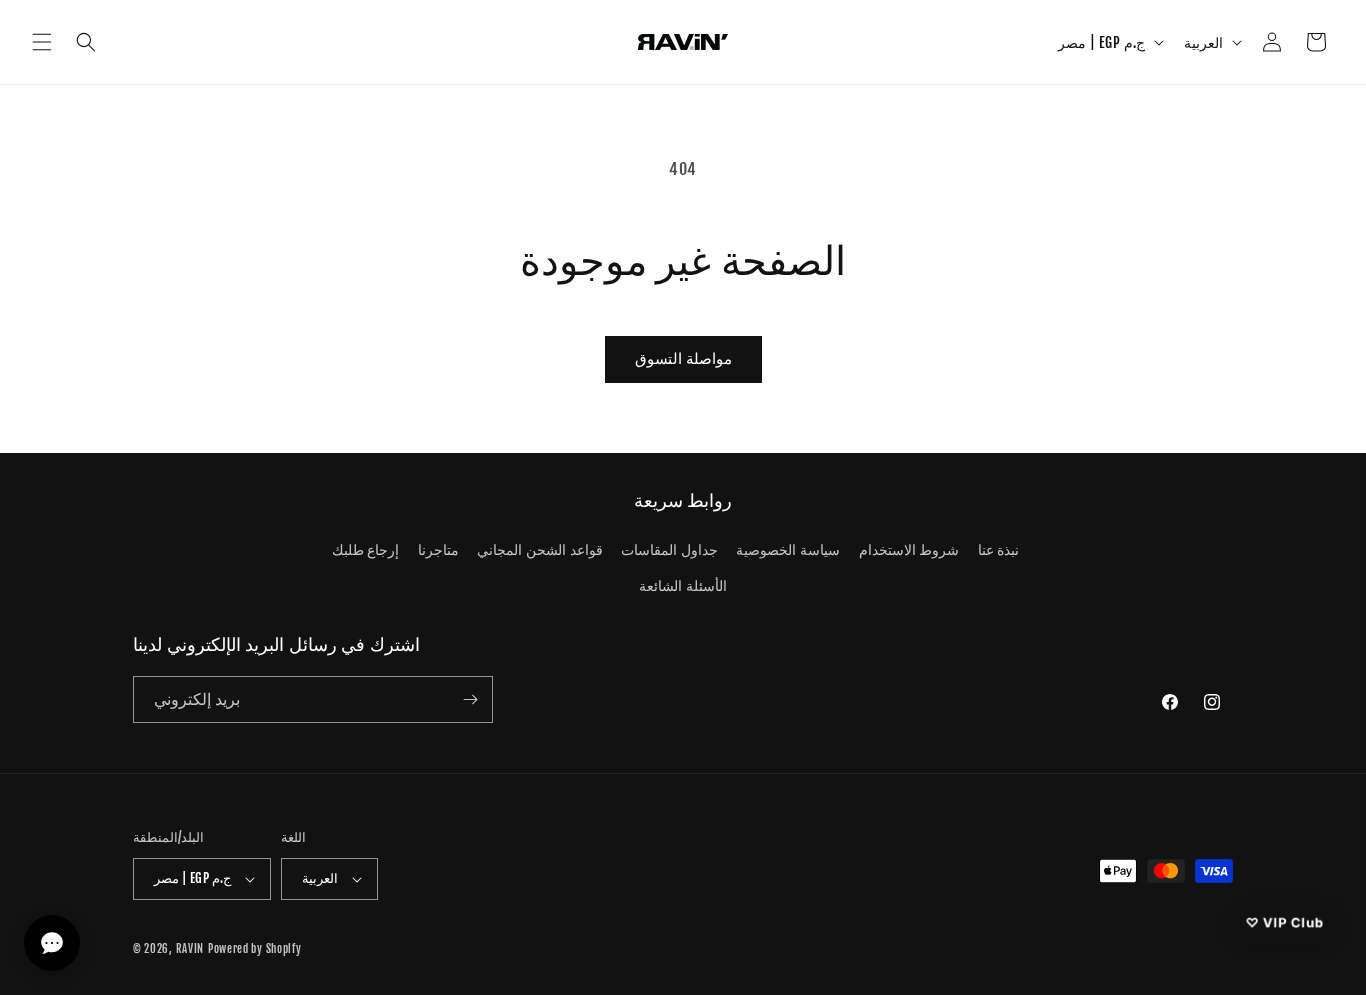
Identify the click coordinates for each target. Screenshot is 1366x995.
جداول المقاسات (669, 549)
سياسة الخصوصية (788, 549)
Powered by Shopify (255, 949)
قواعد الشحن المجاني (539, 549)
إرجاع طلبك (366, 549)
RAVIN (190, 949)
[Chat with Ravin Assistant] (52, 943)
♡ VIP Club (1284, 922)
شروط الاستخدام (909, 549)
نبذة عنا (999, 549)
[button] (42, 42)
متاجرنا (438, 549)
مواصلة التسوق (683, 358)
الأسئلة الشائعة (683, 585)
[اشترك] (470, 699)
